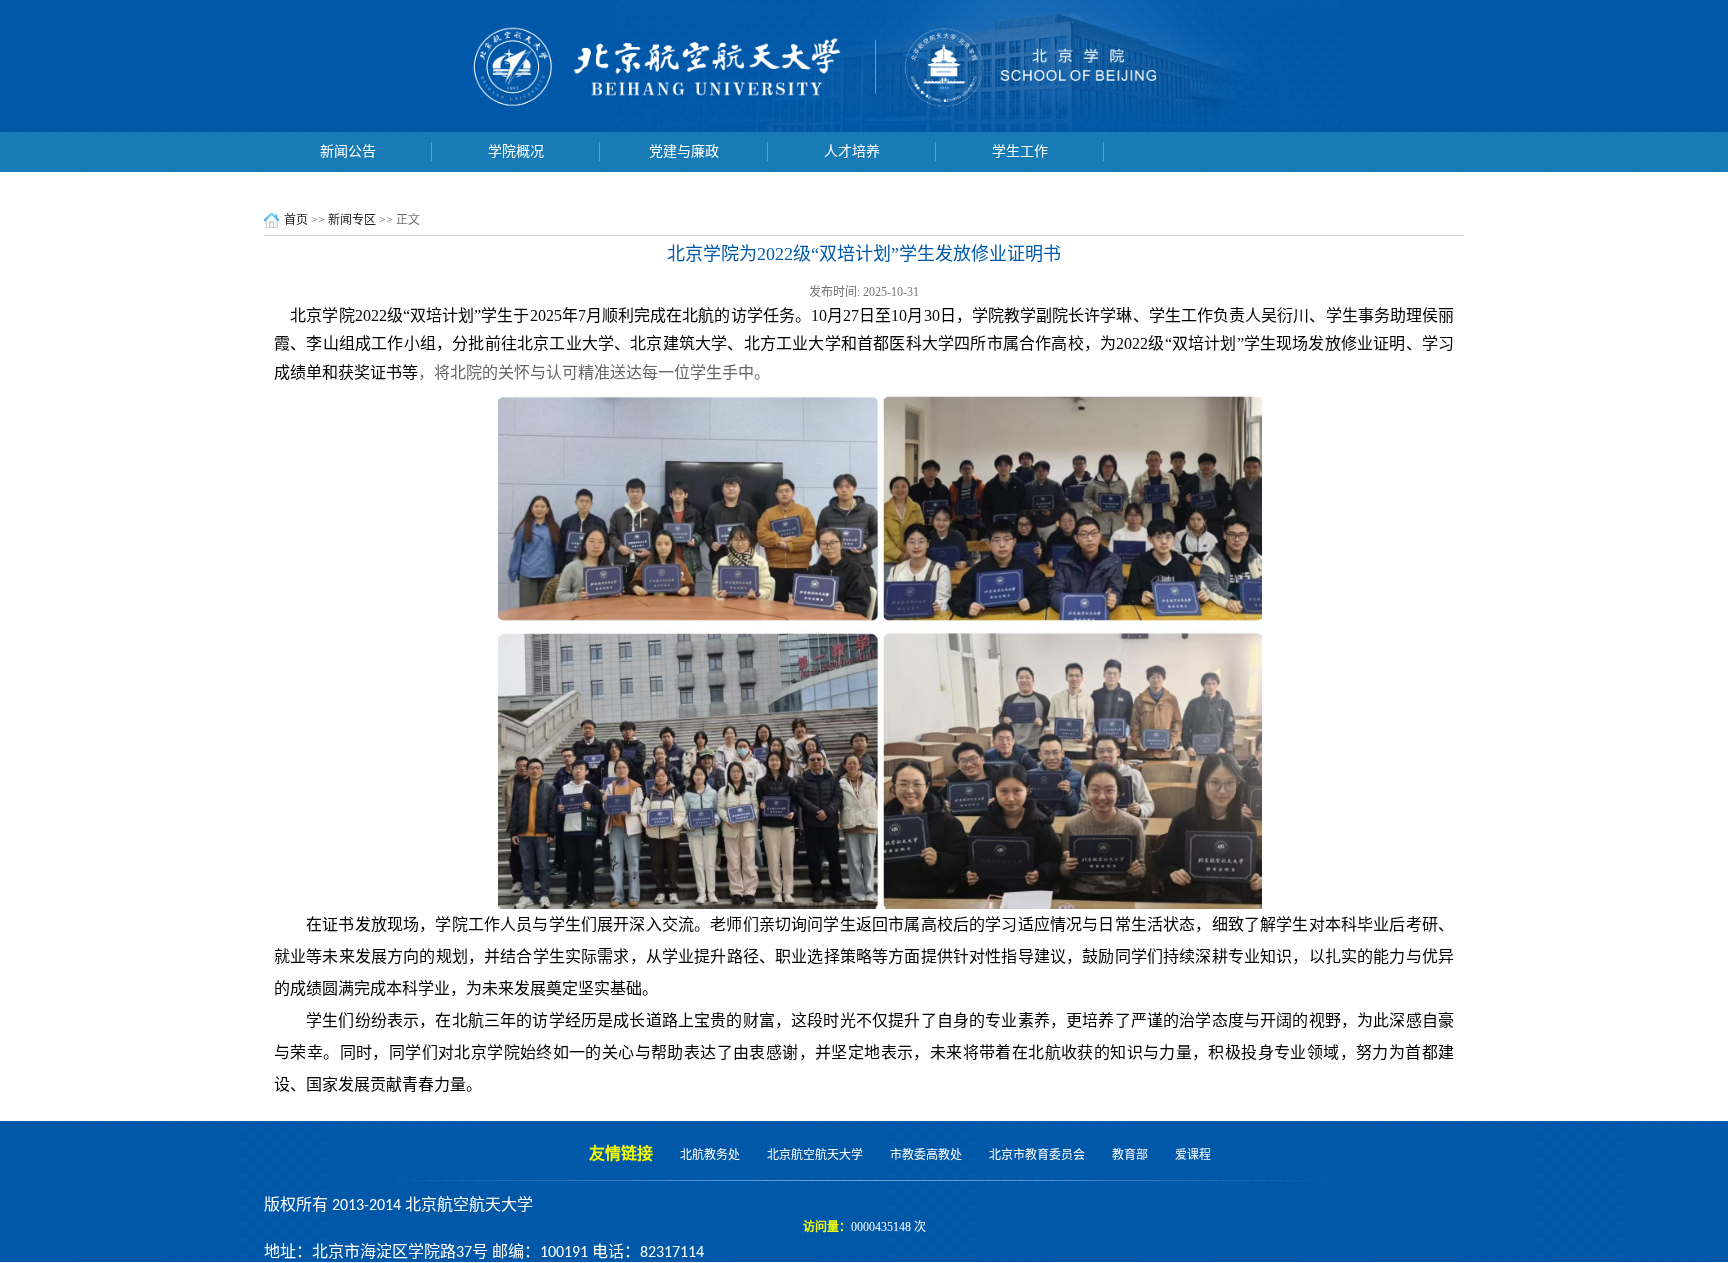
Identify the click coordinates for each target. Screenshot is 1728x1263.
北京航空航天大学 (815, 1155)
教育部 (1130, 1155)
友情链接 (621, 1153)
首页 (296, 220)
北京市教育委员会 (1037, 1155)
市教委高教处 (926, 1155)
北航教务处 (710, 1155)
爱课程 (1193, 1155)
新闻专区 (352, 220)
